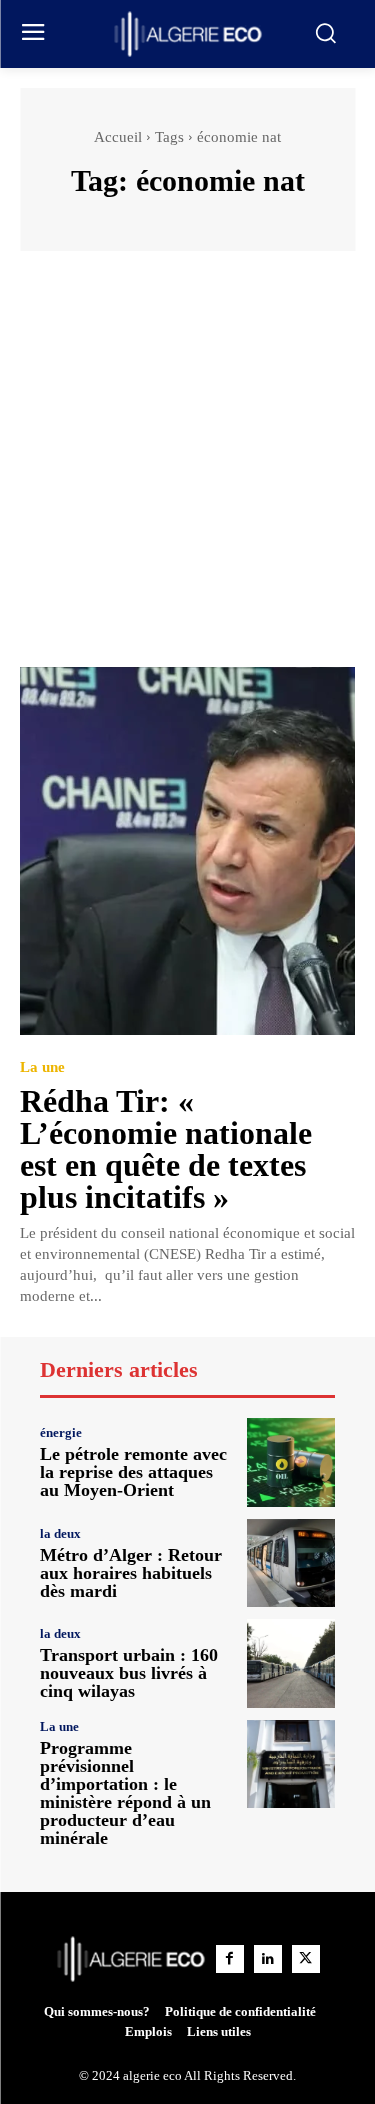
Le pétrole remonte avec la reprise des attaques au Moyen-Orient (133, 1472)
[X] (306, 1959)
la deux (60, 1533)
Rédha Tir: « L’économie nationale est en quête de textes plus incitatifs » (166, 1149)
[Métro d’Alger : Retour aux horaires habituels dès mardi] (291, 1563)
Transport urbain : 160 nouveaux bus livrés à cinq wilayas (129, 1673)
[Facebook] (230, 1959)
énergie (61, 1432)
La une (42, 1067)
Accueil (118, 137)
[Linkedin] (268, 1959)
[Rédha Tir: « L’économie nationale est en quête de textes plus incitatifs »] (187, 851)
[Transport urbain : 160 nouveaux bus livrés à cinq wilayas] (291, 1663)
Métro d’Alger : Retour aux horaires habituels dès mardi (131, 1573)
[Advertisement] (187, 468)
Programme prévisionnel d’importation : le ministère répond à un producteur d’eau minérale (125, 1793)
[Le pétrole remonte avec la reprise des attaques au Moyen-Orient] (291, 1462)
